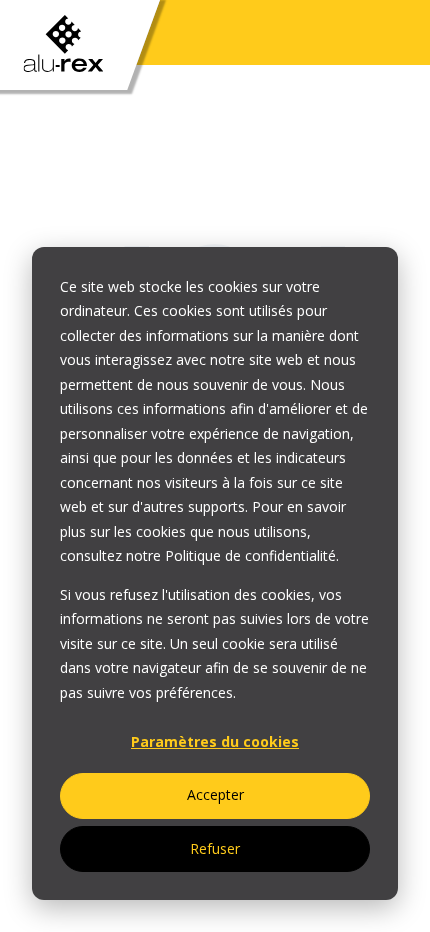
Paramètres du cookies (215, 741)
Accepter (215, 794)
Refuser (215, 848)
